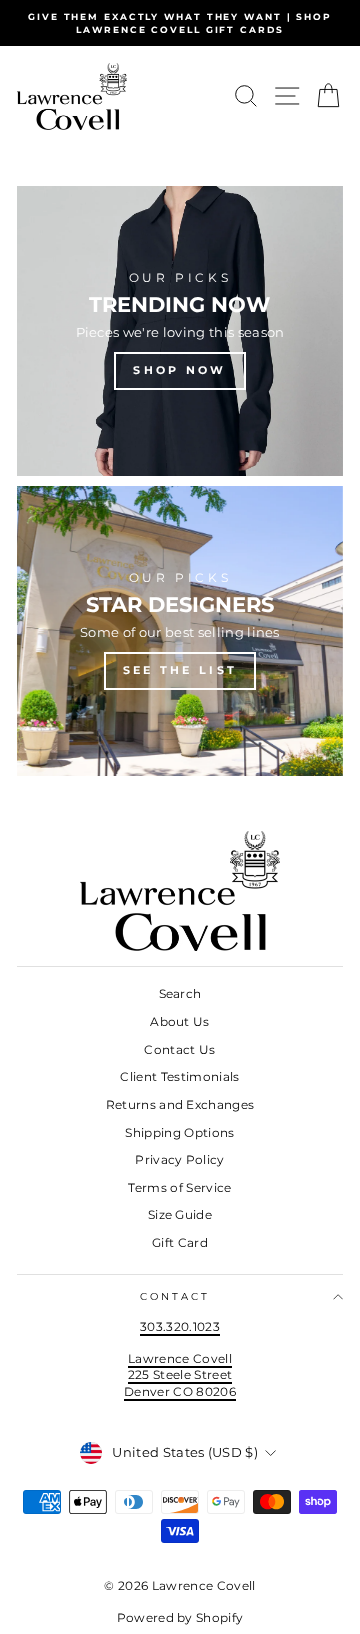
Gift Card (180, 1242)
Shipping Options (179, 1132)
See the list (180, 670)
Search (180, 993)
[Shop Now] (180, 331)
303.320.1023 (180, 1326)
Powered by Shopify (180, 1617)
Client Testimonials (179, 1076)
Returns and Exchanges (180, 1104)
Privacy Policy (180, 1159)
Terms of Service (179, 1187)
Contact (175, 1296)
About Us (180, 1021)
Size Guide (180, 1214)
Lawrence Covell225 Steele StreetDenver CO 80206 (180, 1375)
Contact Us (179, 1049)
